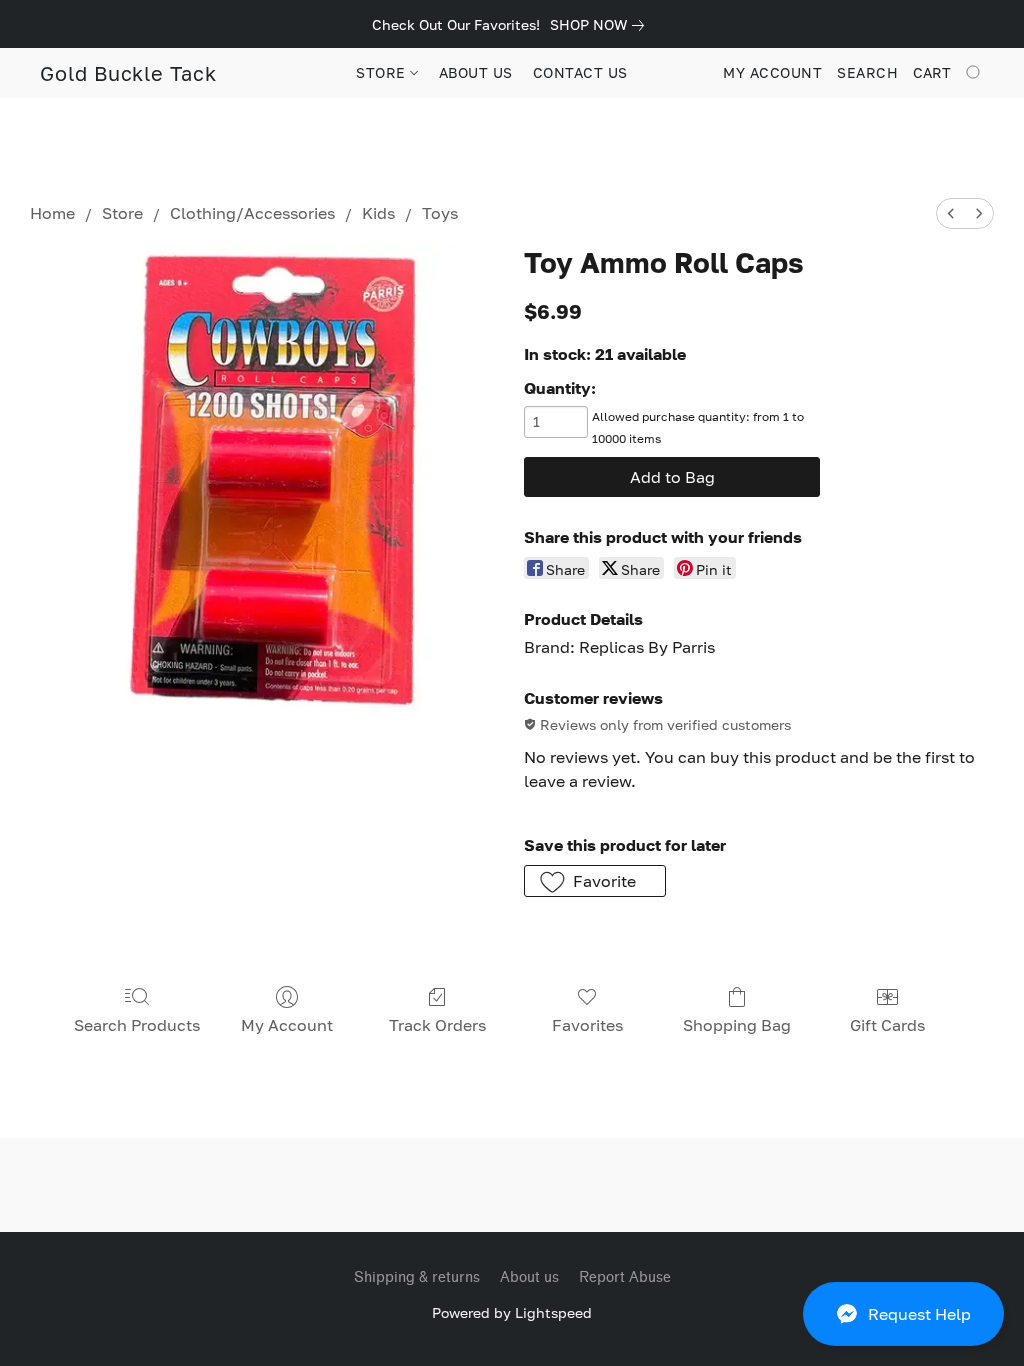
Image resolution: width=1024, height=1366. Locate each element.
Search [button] (867, 72)
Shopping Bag (737, 1025)
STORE (383, 72)
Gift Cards (887, 1025)
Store (122, 213)
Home (52, 213)
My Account (287, 1025)
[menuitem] (951, 213)
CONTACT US (580, 72)
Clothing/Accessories (252, 213)
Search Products (137, 1025)
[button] (903, 1314)
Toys (440, 213)
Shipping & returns (417, 1277)
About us (529, 1277)
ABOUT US (476, 72)
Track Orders (437, 1025)
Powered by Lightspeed (512, 1312)
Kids (378, 213)
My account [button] (772, 72)
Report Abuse (625, 1277)
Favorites (587, 1025)
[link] (601, 25)
